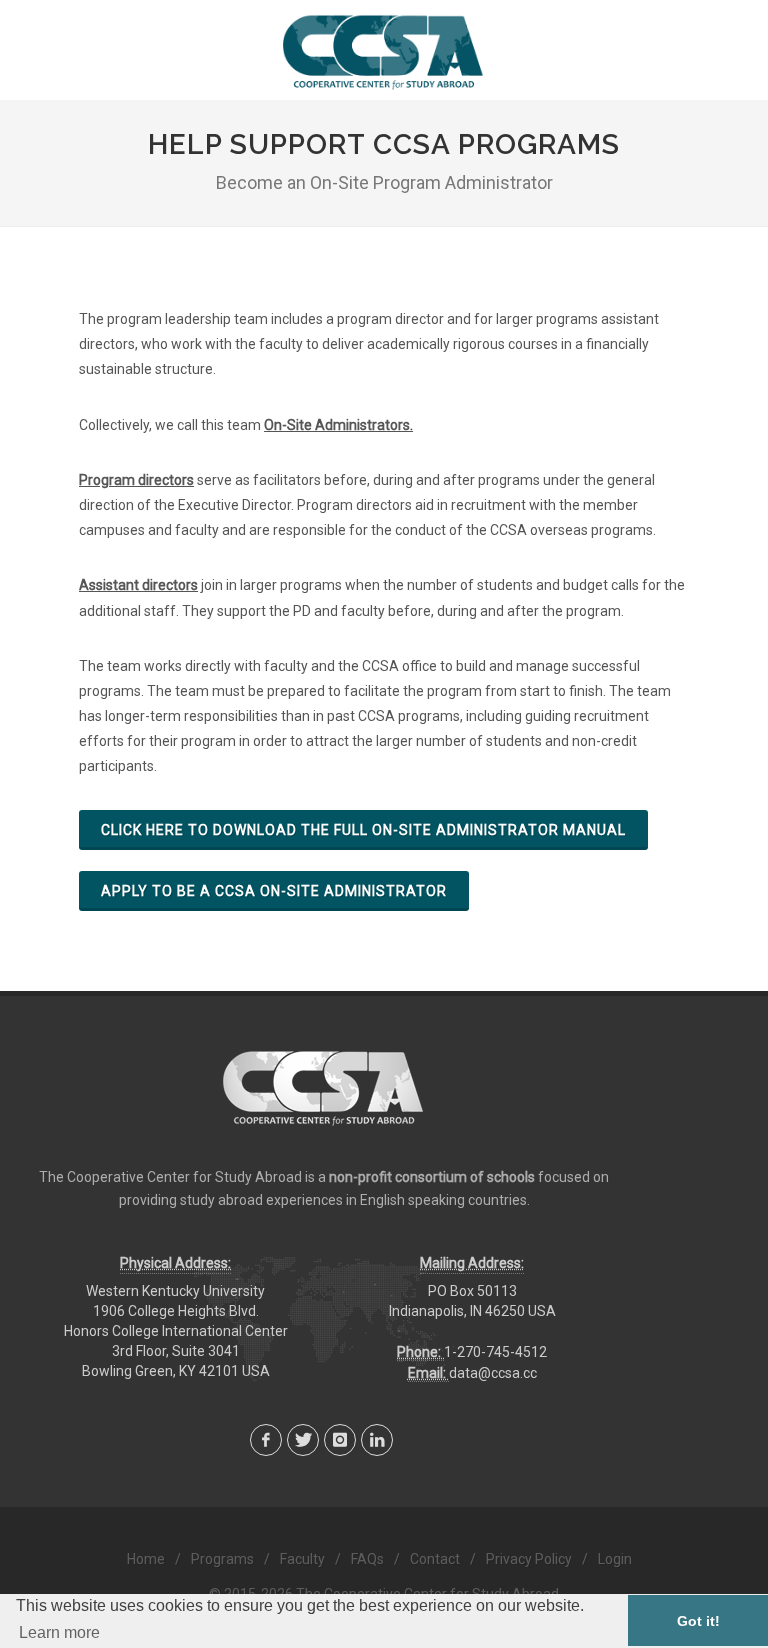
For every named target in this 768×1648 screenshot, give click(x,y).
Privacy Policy (529, 1559)
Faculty (302, 1559)
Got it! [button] (698, 1621)
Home (146, 1559)
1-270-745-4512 (495, 1352)
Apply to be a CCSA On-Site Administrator (274, 891)
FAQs (367, 1559)
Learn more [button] (59, 1632)
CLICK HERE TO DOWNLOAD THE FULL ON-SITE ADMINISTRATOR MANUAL (363, 830)
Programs (222, 1559)
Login (615, 1559)
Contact (435, 1559)
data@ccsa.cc (493, 1373)
